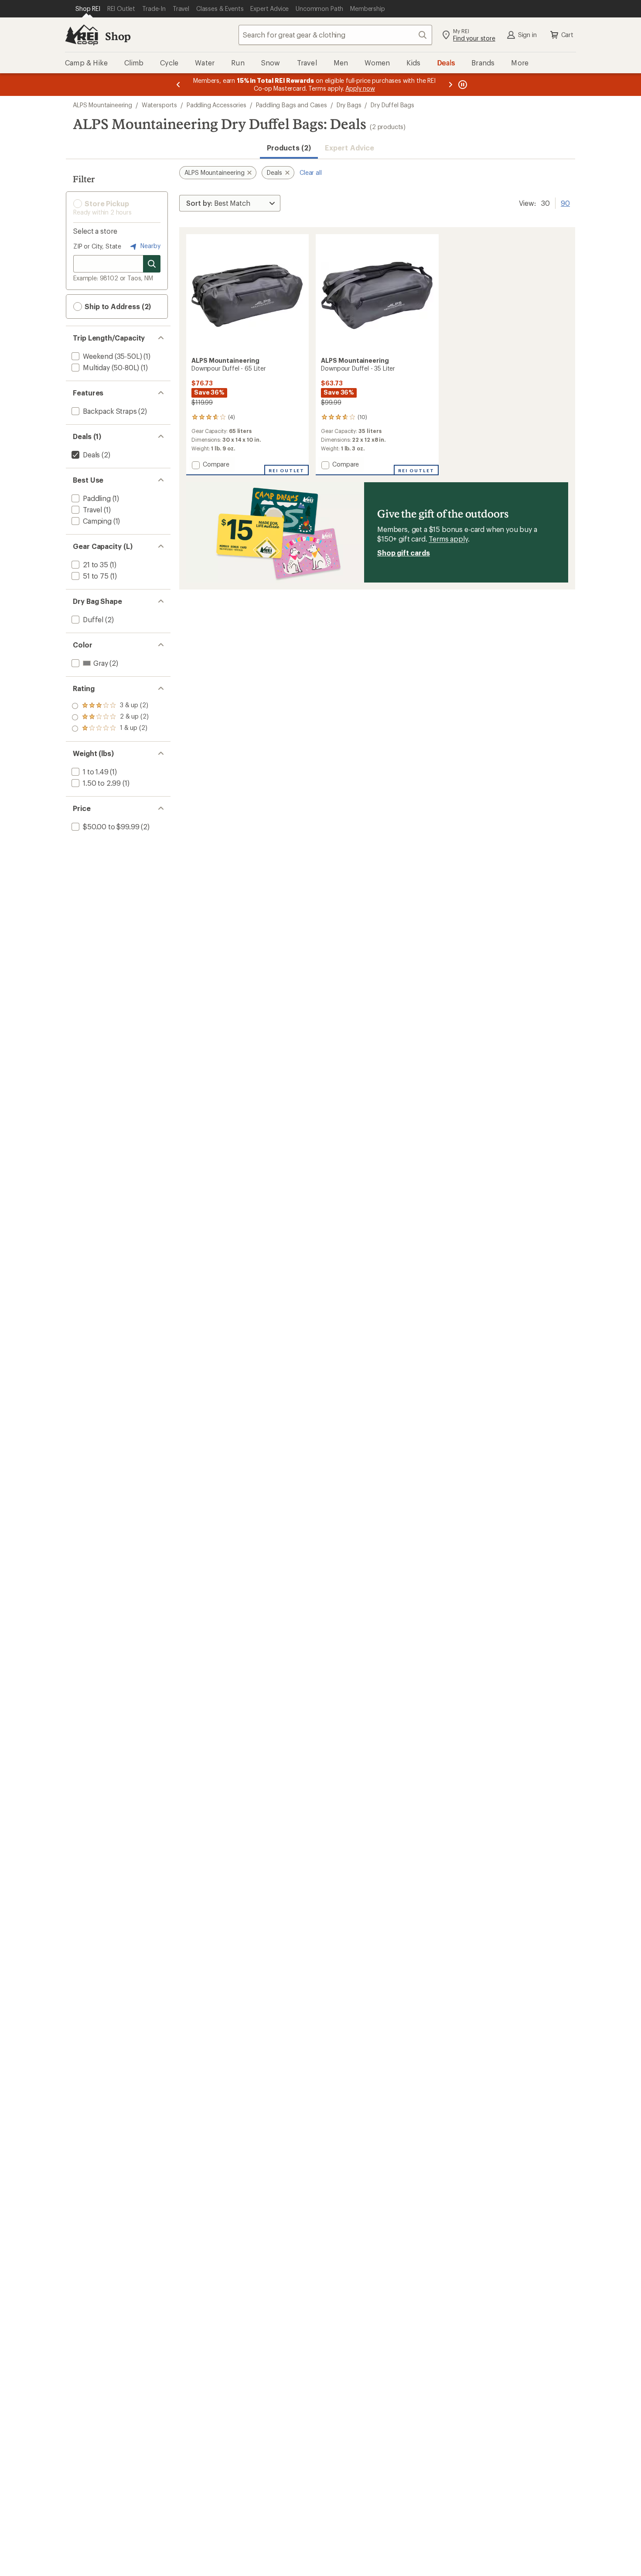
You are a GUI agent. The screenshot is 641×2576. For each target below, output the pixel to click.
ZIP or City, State (97, 246)
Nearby (150, 246)
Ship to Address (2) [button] (117, 306)
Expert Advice (349, 148)
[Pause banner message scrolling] (462, 85)
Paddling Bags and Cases (292, 105)
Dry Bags (349, 105)
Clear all (311, 172)
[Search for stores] (152, 264)
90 (565, 202)
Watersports (159, 105)
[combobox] (335, 35)
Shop (118, 36)
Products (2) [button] (289, 148)
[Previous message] (178, 85)
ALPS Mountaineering (102, 105)
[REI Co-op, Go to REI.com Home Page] (82, 35)
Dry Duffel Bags (392, 105)
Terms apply (448, 539)
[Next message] (450, 85)
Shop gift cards (404, 553)
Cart (567, 35)
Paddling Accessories (217, 105)
